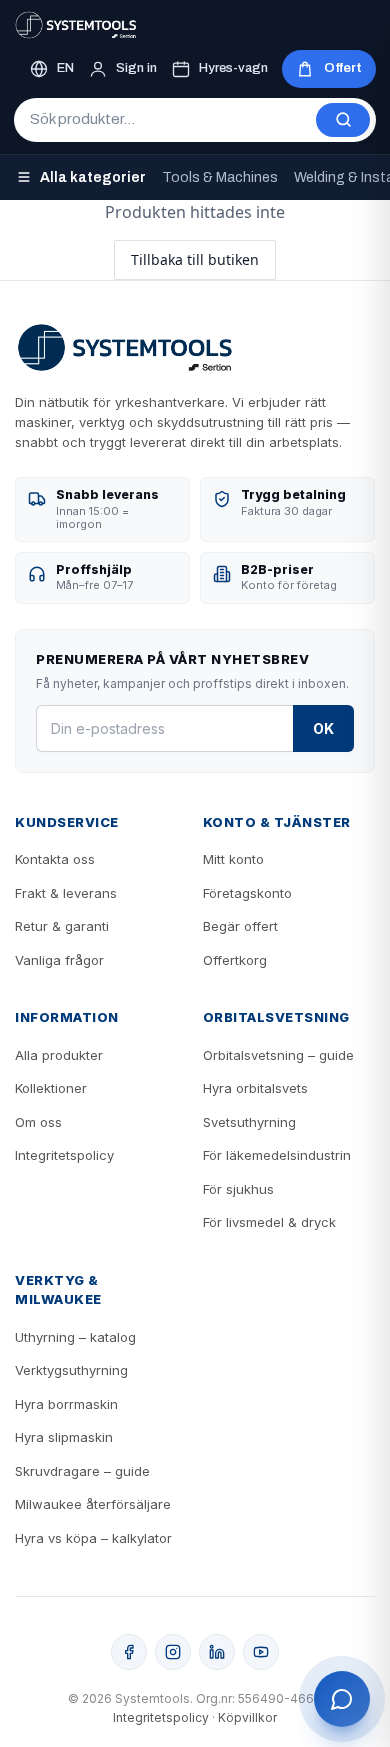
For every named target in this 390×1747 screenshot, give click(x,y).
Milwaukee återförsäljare (93, 1504)
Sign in (136, 68)
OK (323, 728)
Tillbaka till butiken (195, 259)
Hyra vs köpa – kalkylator (93, 1538)
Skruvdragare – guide (82, 1471)
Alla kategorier (93, 177)
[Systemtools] (76, 25)
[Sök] (343, 120)
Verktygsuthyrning (71, 1370)
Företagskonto (247, 893)
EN (65, 68)
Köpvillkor (247, 1717)
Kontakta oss (55, 859)
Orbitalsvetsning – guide (278, 1055)
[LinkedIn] (217, 1652)
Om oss (38, 1122)
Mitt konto (233, 859)
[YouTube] (261, 1652)
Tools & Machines (220, 177)
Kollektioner (51, 1088)
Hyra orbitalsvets (255, 1088)
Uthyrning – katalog (75, 1337)
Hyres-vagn (233, 68)
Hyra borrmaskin (66, 1404)
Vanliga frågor (59, 960)
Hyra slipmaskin (64, 1437)
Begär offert (240, 926)
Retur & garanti (62, 926)
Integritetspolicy (64, 1155)
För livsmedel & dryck (269, 1222)
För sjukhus (238, 1189)
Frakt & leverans (66, 893)
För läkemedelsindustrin (277, 1155)
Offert (343, 68)
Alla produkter (59, 1055)
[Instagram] (173, 1652)
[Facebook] (129, 1652)
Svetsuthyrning (249, 1122)
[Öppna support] (342, 1699)
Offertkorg (235, 960)
